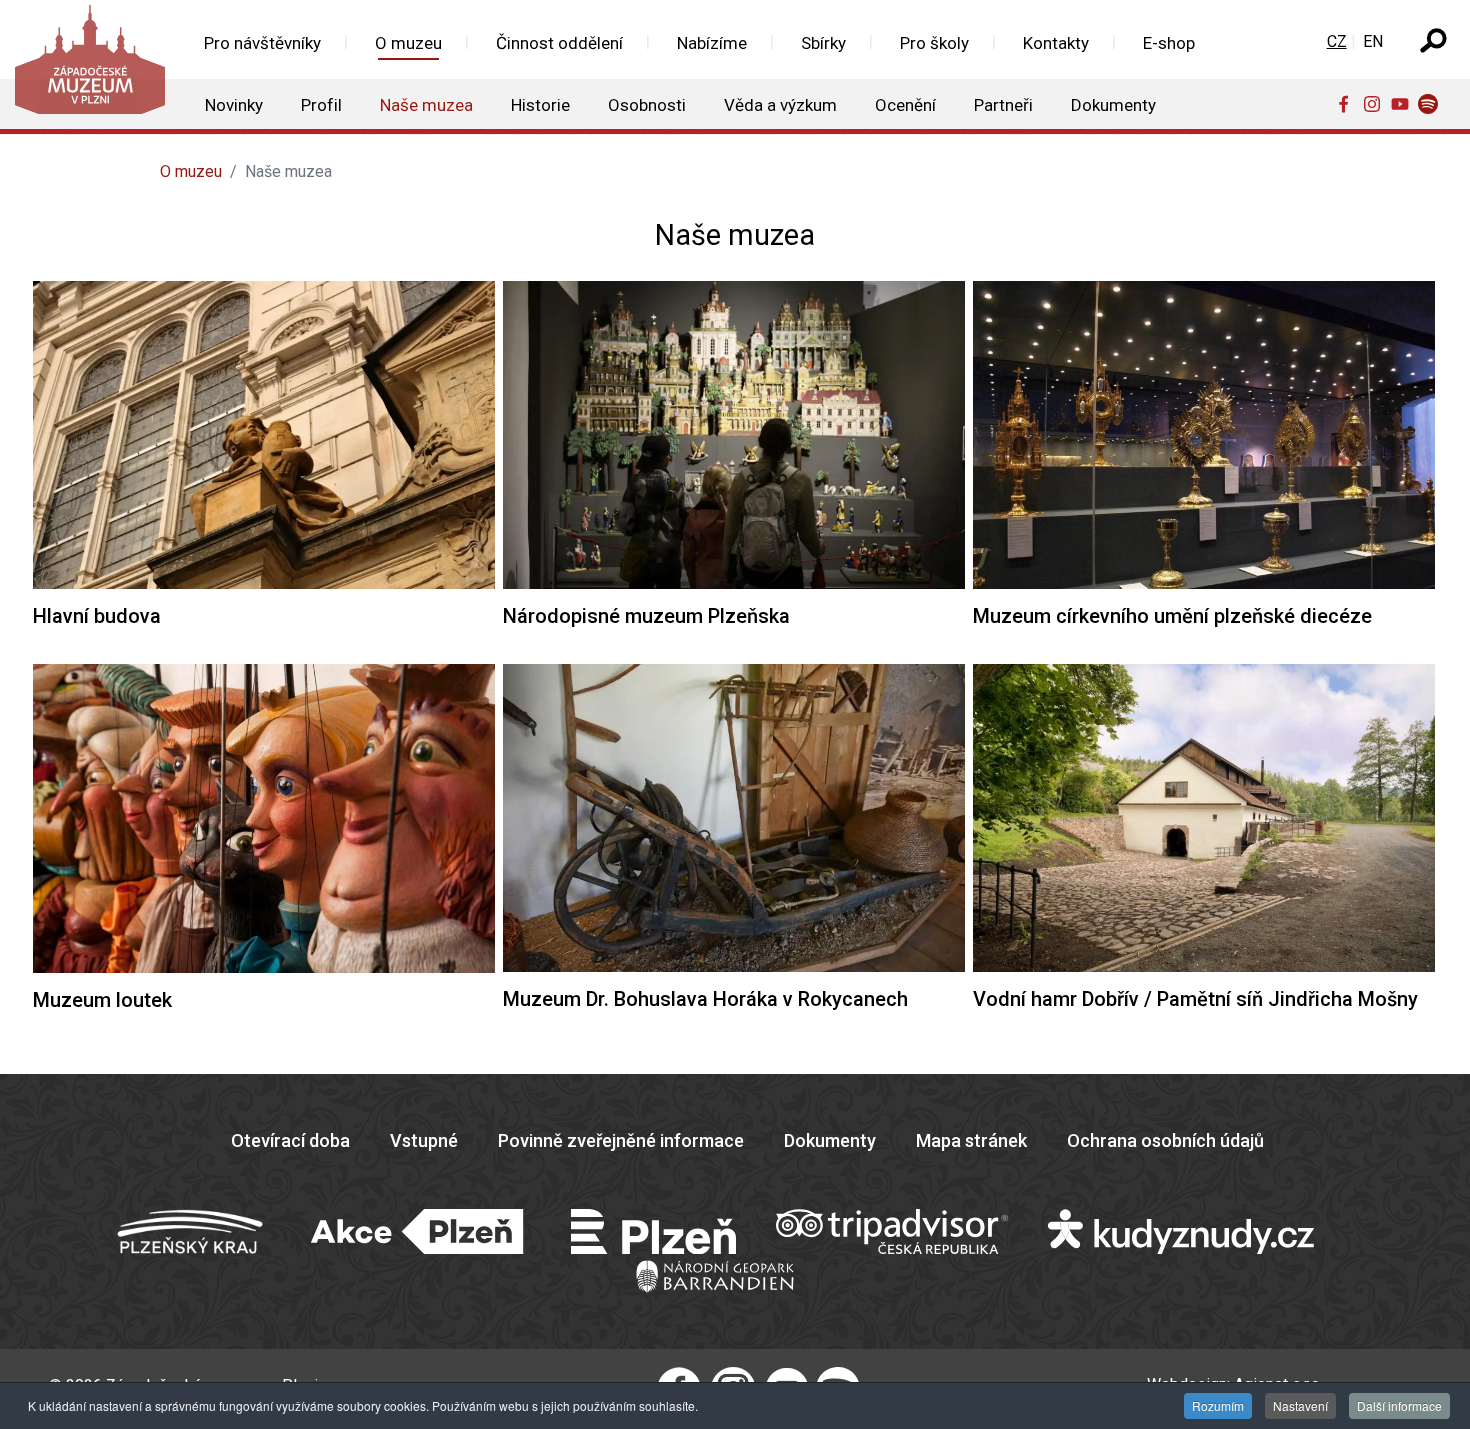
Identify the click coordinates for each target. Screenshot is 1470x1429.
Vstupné (424, 1140)
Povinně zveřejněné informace (621, 1140)
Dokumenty (830, 1140)
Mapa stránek (971, 1140)
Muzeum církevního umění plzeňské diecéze (1172, 616)
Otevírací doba (290, 1140)
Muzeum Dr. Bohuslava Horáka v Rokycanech (705, 999)
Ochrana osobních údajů (1165, 1140)
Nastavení (1300, 1405)
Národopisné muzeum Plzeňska (646, 616)
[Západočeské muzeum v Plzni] (88, 64)
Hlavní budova (97, 616)
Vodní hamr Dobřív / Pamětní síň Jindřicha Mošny (1195, 999)
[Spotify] (1432, 103)
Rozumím (1218, 1405)
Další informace (1399, 1405)
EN (1373, 41)
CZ (1337, 41)
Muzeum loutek (102, 1000)
